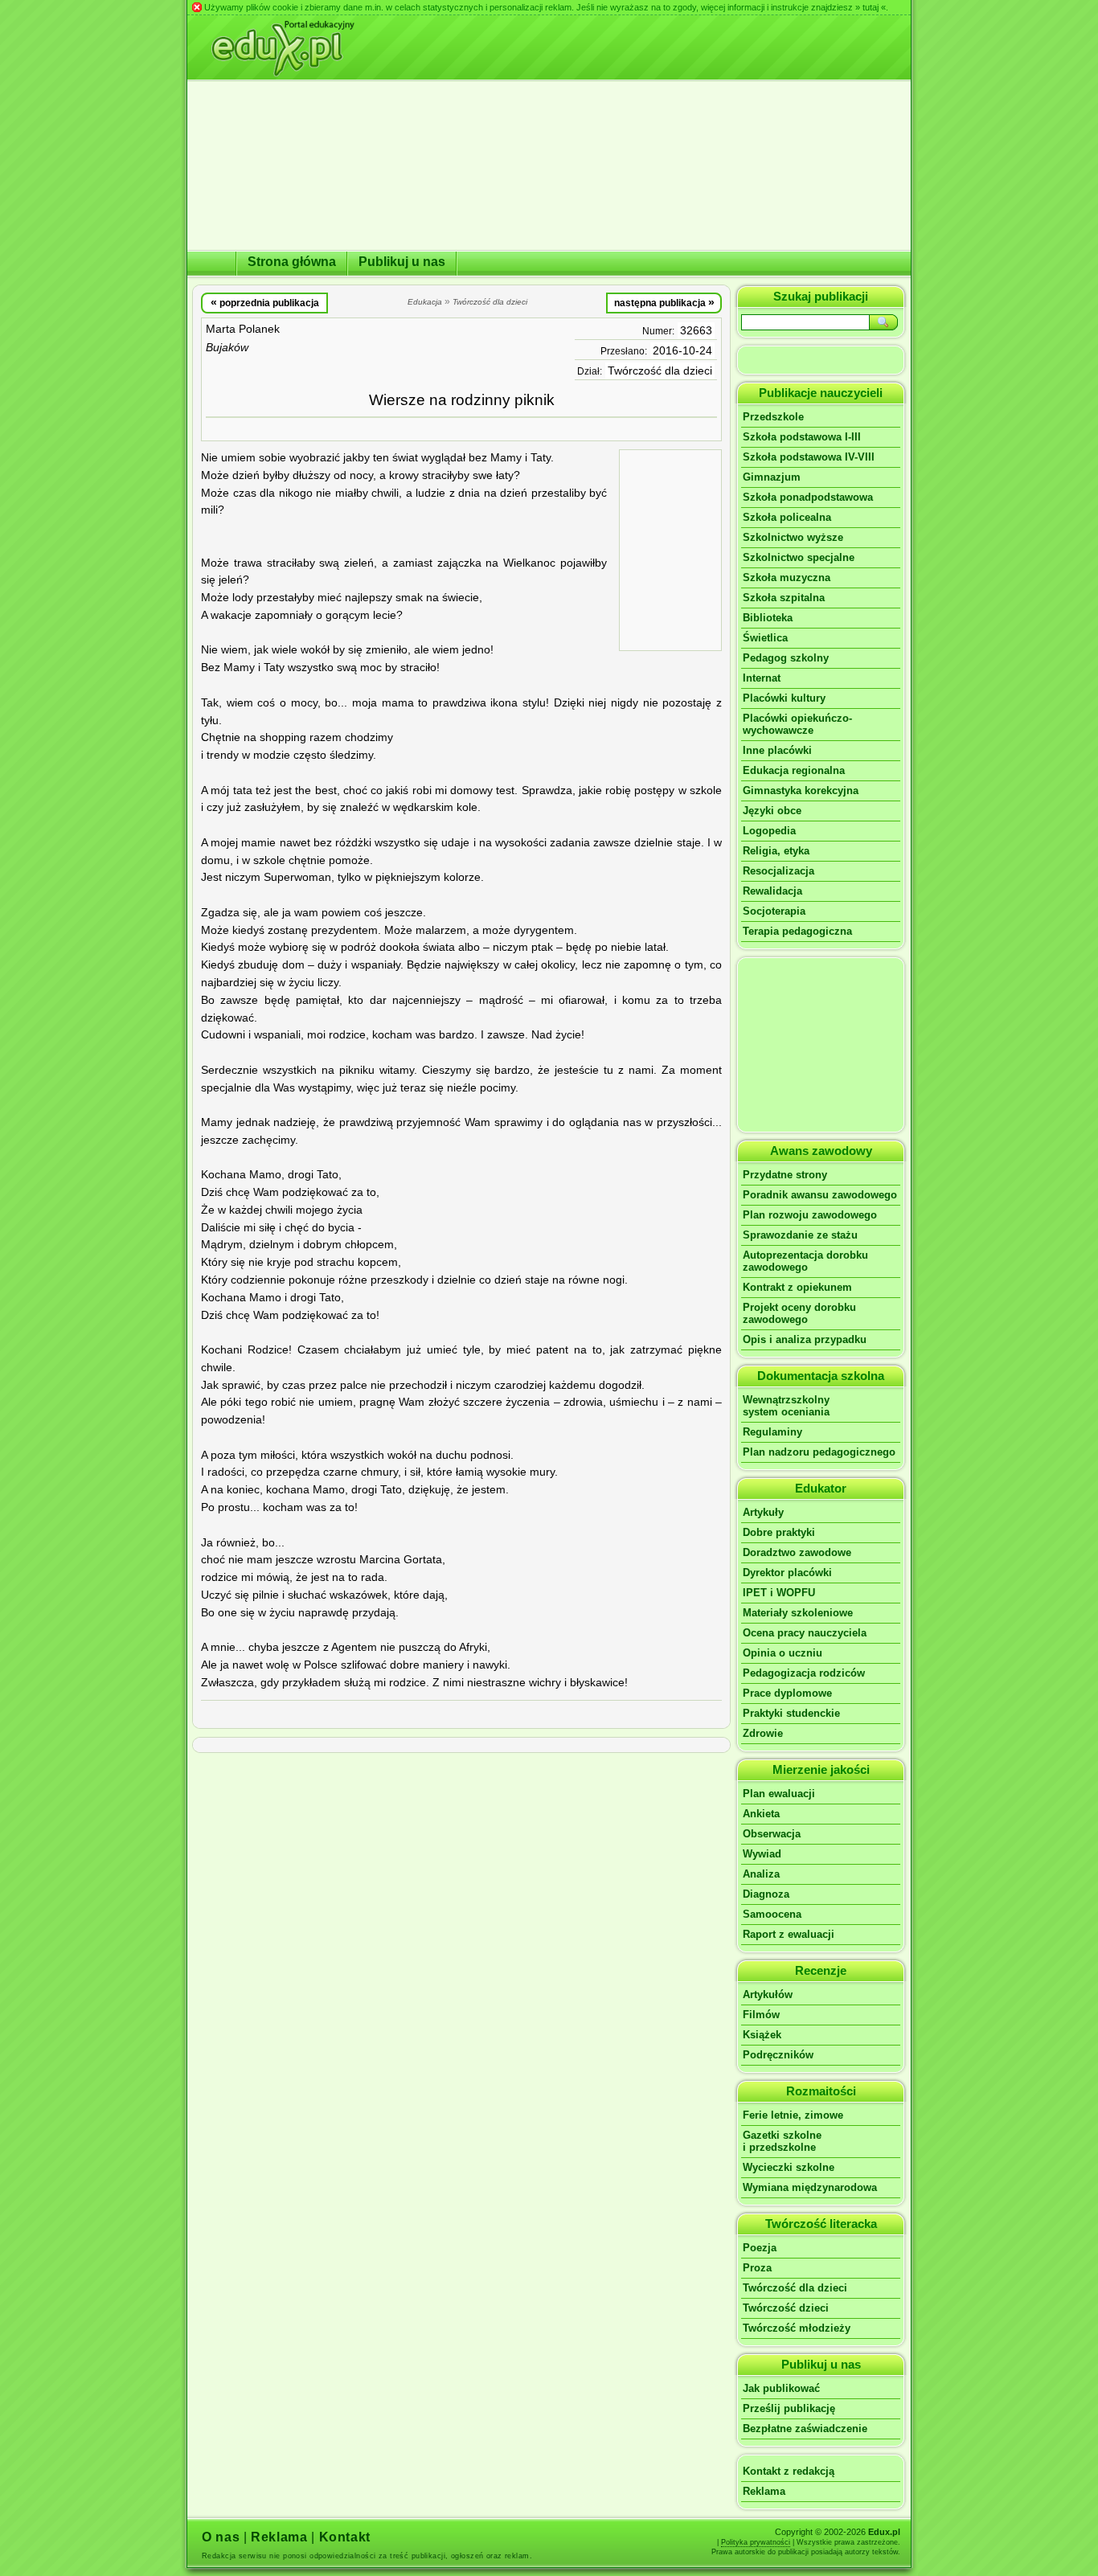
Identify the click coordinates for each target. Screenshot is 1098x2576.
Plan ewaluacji (779, 1794)
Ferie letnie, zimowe (793, 2115)
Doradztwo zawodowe (797, 1552)
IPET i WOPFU (779, 1593)
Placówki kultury (784, 698)
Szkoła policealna (787, 517)
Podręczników (778, 2055)
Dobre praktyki (779, 1532)
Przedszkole (773, 417)
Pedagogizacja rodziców (804, 1673)
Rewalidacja (772, 891)
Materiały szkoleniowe (798, 1613)
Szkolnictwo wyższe (793, 537)
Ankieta (761, 1814)
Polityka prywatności (756, 2542)
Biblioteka (768, 618)
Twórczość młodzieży (797, 2328)
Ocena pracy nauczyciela (805, 1633)
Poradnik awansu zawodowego (820, 1195)
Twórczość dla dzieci (660, 371)
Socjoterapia (774, 911)
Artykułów (768, 1994)
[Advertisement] (670, 549)
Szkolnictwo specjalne (799, 557)
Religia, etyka (776, 851)
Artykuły (763, 1512)
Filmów (761, 2015)
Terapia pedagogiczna (797, 931)
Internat (762, 678)
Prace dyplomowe (787, 1693)
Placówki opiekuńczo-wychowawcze (797, 724)
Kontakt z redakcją (789, 2471)
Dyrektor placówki (787, 1573)
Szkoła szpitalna (784, 598)
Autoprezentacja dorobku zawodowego (805, 1261)
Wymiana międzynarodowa (810, 2187)
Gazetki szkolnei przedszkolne (782, 2141)
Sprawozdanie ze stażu (800, 1235)
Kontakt (345, 2537)
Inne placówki (777, 750)
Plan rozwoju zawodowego (810, 1215)
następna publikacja (664, 302)
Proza (757, 2268)
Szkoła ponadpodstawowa (808, 497)
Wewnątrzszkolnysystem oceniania (786, 1406)
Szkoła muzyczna (787, 577)
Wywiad (762, 1854)
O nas (221, 2537)
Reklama (764, 2491)
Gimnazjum (772, 477)
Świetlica (765, 638)
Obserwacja (772, 1834)
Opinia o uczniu (783, 1653)
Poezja (760, 2248)
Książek (762, 2035)
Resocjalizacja (778, 871)
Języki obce (772, 811)
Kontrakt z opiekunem (797, 1287)
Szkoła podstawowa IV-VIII (809, 457)
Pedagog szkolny (786, 658)
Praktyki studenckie (791, 1713)
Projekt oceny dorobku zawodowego (799, 1313)
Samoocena (772, 1914)
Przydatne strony (785, 1175)
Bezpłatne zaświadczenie (805, 2429)
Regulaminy (772, 1432)
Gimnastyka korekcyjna (801, 790)
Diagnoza (766, 1894)
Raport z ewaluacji (789, 1934)
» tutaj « (871, 7)
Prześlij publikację (789, 2408)
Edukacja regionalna (794, 770)
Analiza (761, 1874)
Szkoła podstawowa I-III (802, 437)
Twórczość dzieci (786, 2308)
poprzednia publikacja (265, 302)
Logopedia (769, 831)
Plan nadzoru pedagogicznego (819, 1452)
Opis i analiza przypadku (805, 1339)
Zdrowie (763, 1733)
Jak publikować (781, 2388)
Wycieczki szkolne (789, 2167)
